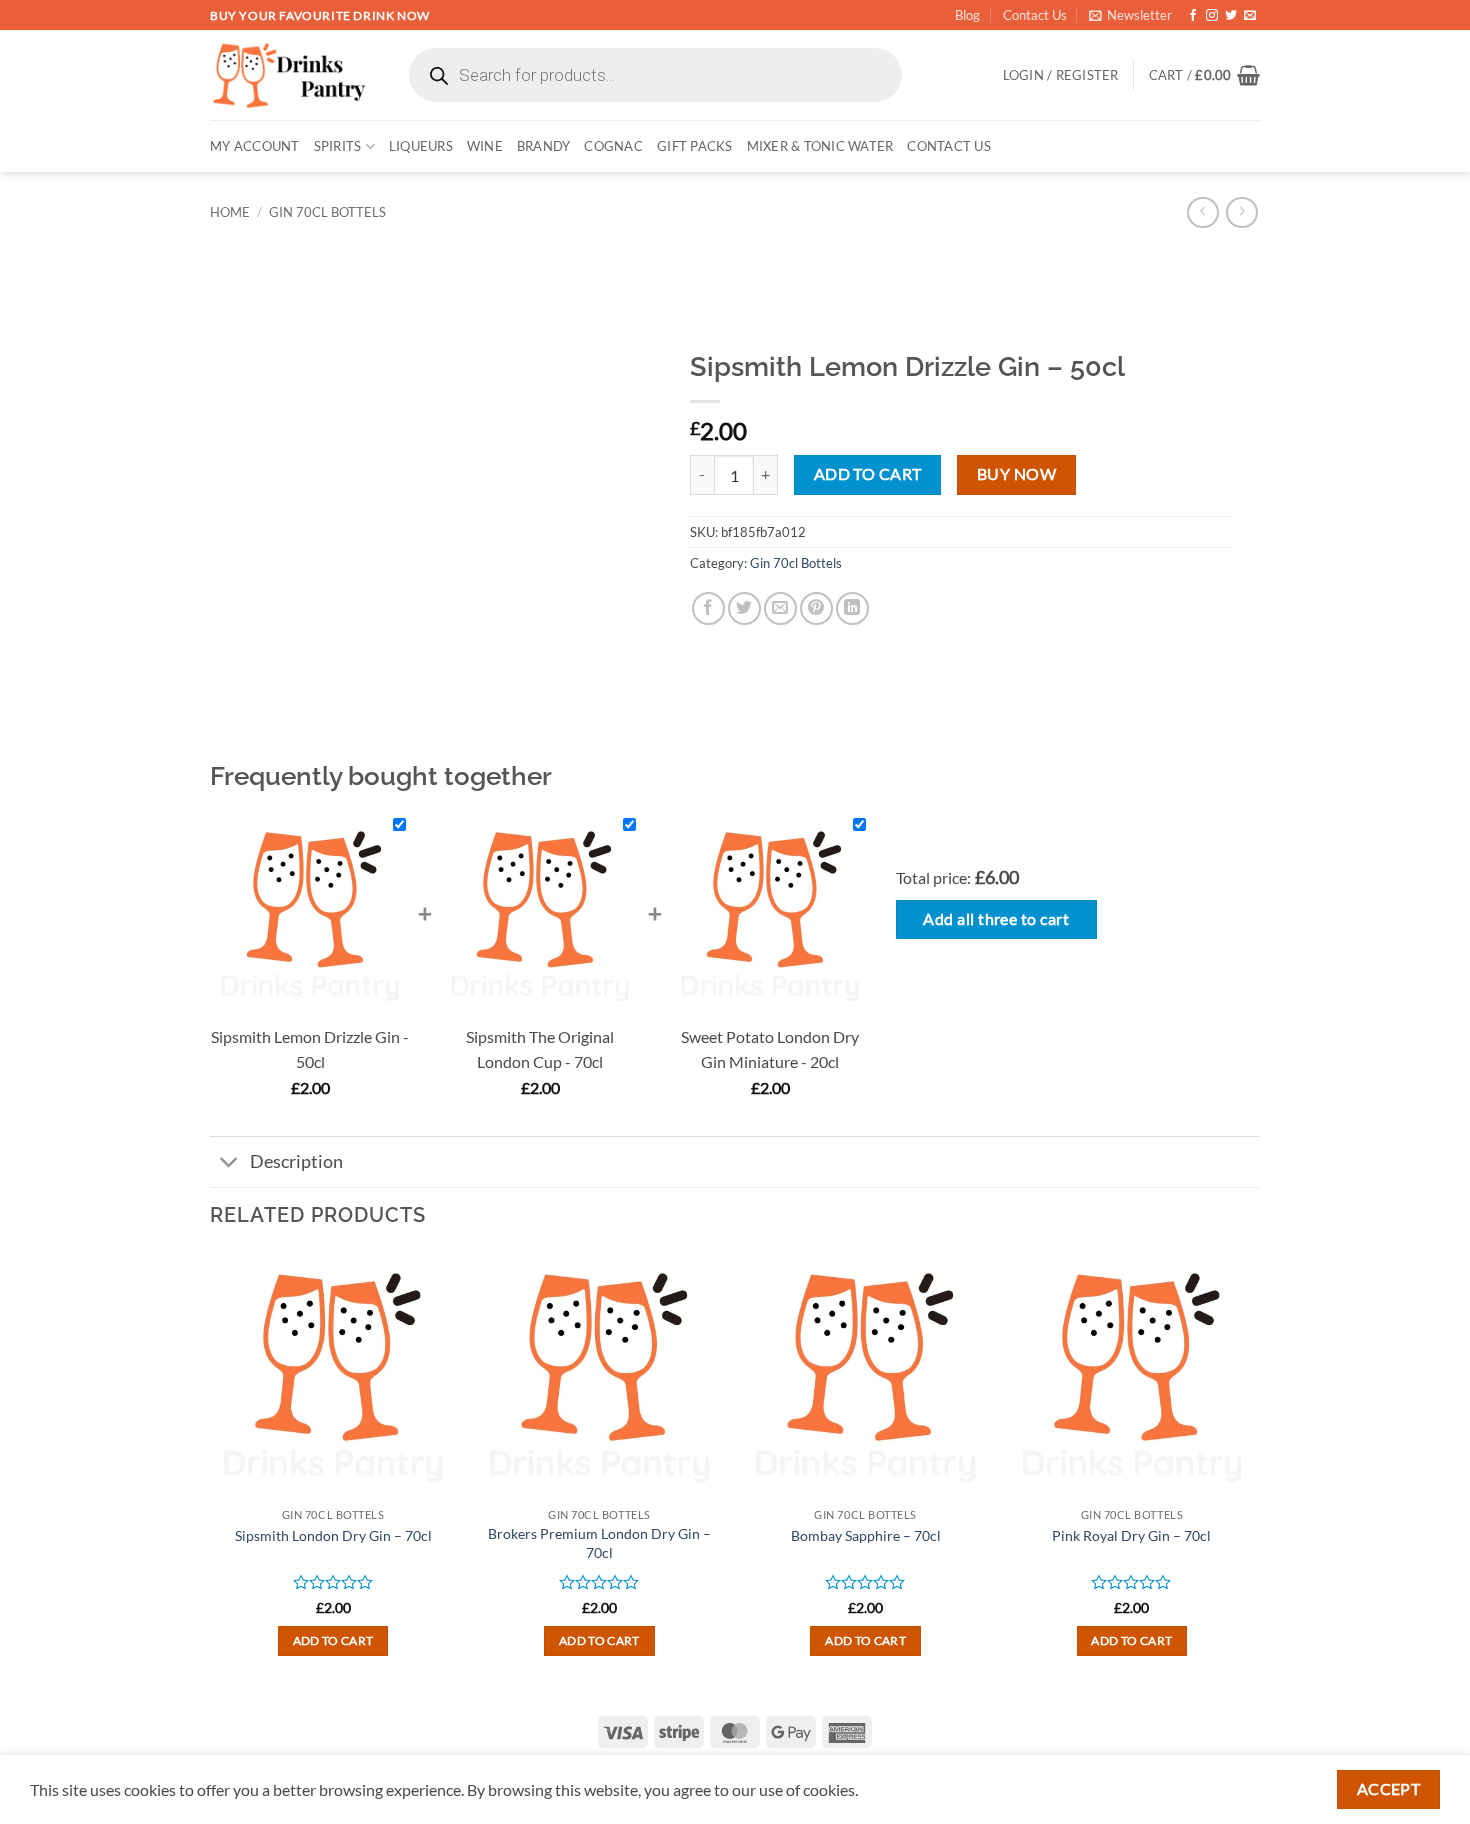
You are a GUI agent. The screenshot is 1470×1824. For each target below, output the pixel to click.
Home (230, 212)
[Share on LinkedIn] (852, 608)
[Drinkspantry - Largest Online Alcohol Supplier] (289, 75)
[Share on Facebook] (708, 608)
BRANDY (544, 146)
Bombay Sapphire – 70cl (866, 1535)
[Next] (1254, 1472)
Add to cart (868, 474)
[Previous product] (1241, 212)
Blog (967, 15)
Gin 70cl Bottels (327, 212)
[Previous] (211, 1472)
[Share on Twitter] (744, 608)
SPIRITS (338, 146)
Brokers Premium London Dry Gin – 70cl (599, 1543)
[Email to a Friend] (780, 608)
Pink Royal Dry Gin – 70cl (1131, 1535)
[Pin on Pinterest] (816, 608)
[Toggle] (229, 1163)
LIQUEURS (421, 146)
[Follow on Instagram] (1212, 16)
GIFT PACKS (695, 146)
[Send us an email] (1250, 16)
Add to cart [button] (333, 1640)
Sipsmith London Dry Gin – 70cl (333, 1535)
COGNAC (613, 146)
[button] (1130, 15)
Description (296, 1161)
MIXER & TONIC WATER (820, 146)
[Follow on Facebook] (1193, 16)
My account (255, 146)
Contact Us (1035, 15)
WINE (485, 146)
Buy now (1016, 474)
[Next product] (1202, 212)
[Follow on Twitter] (1231, 16)
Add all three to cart (996, 919)
